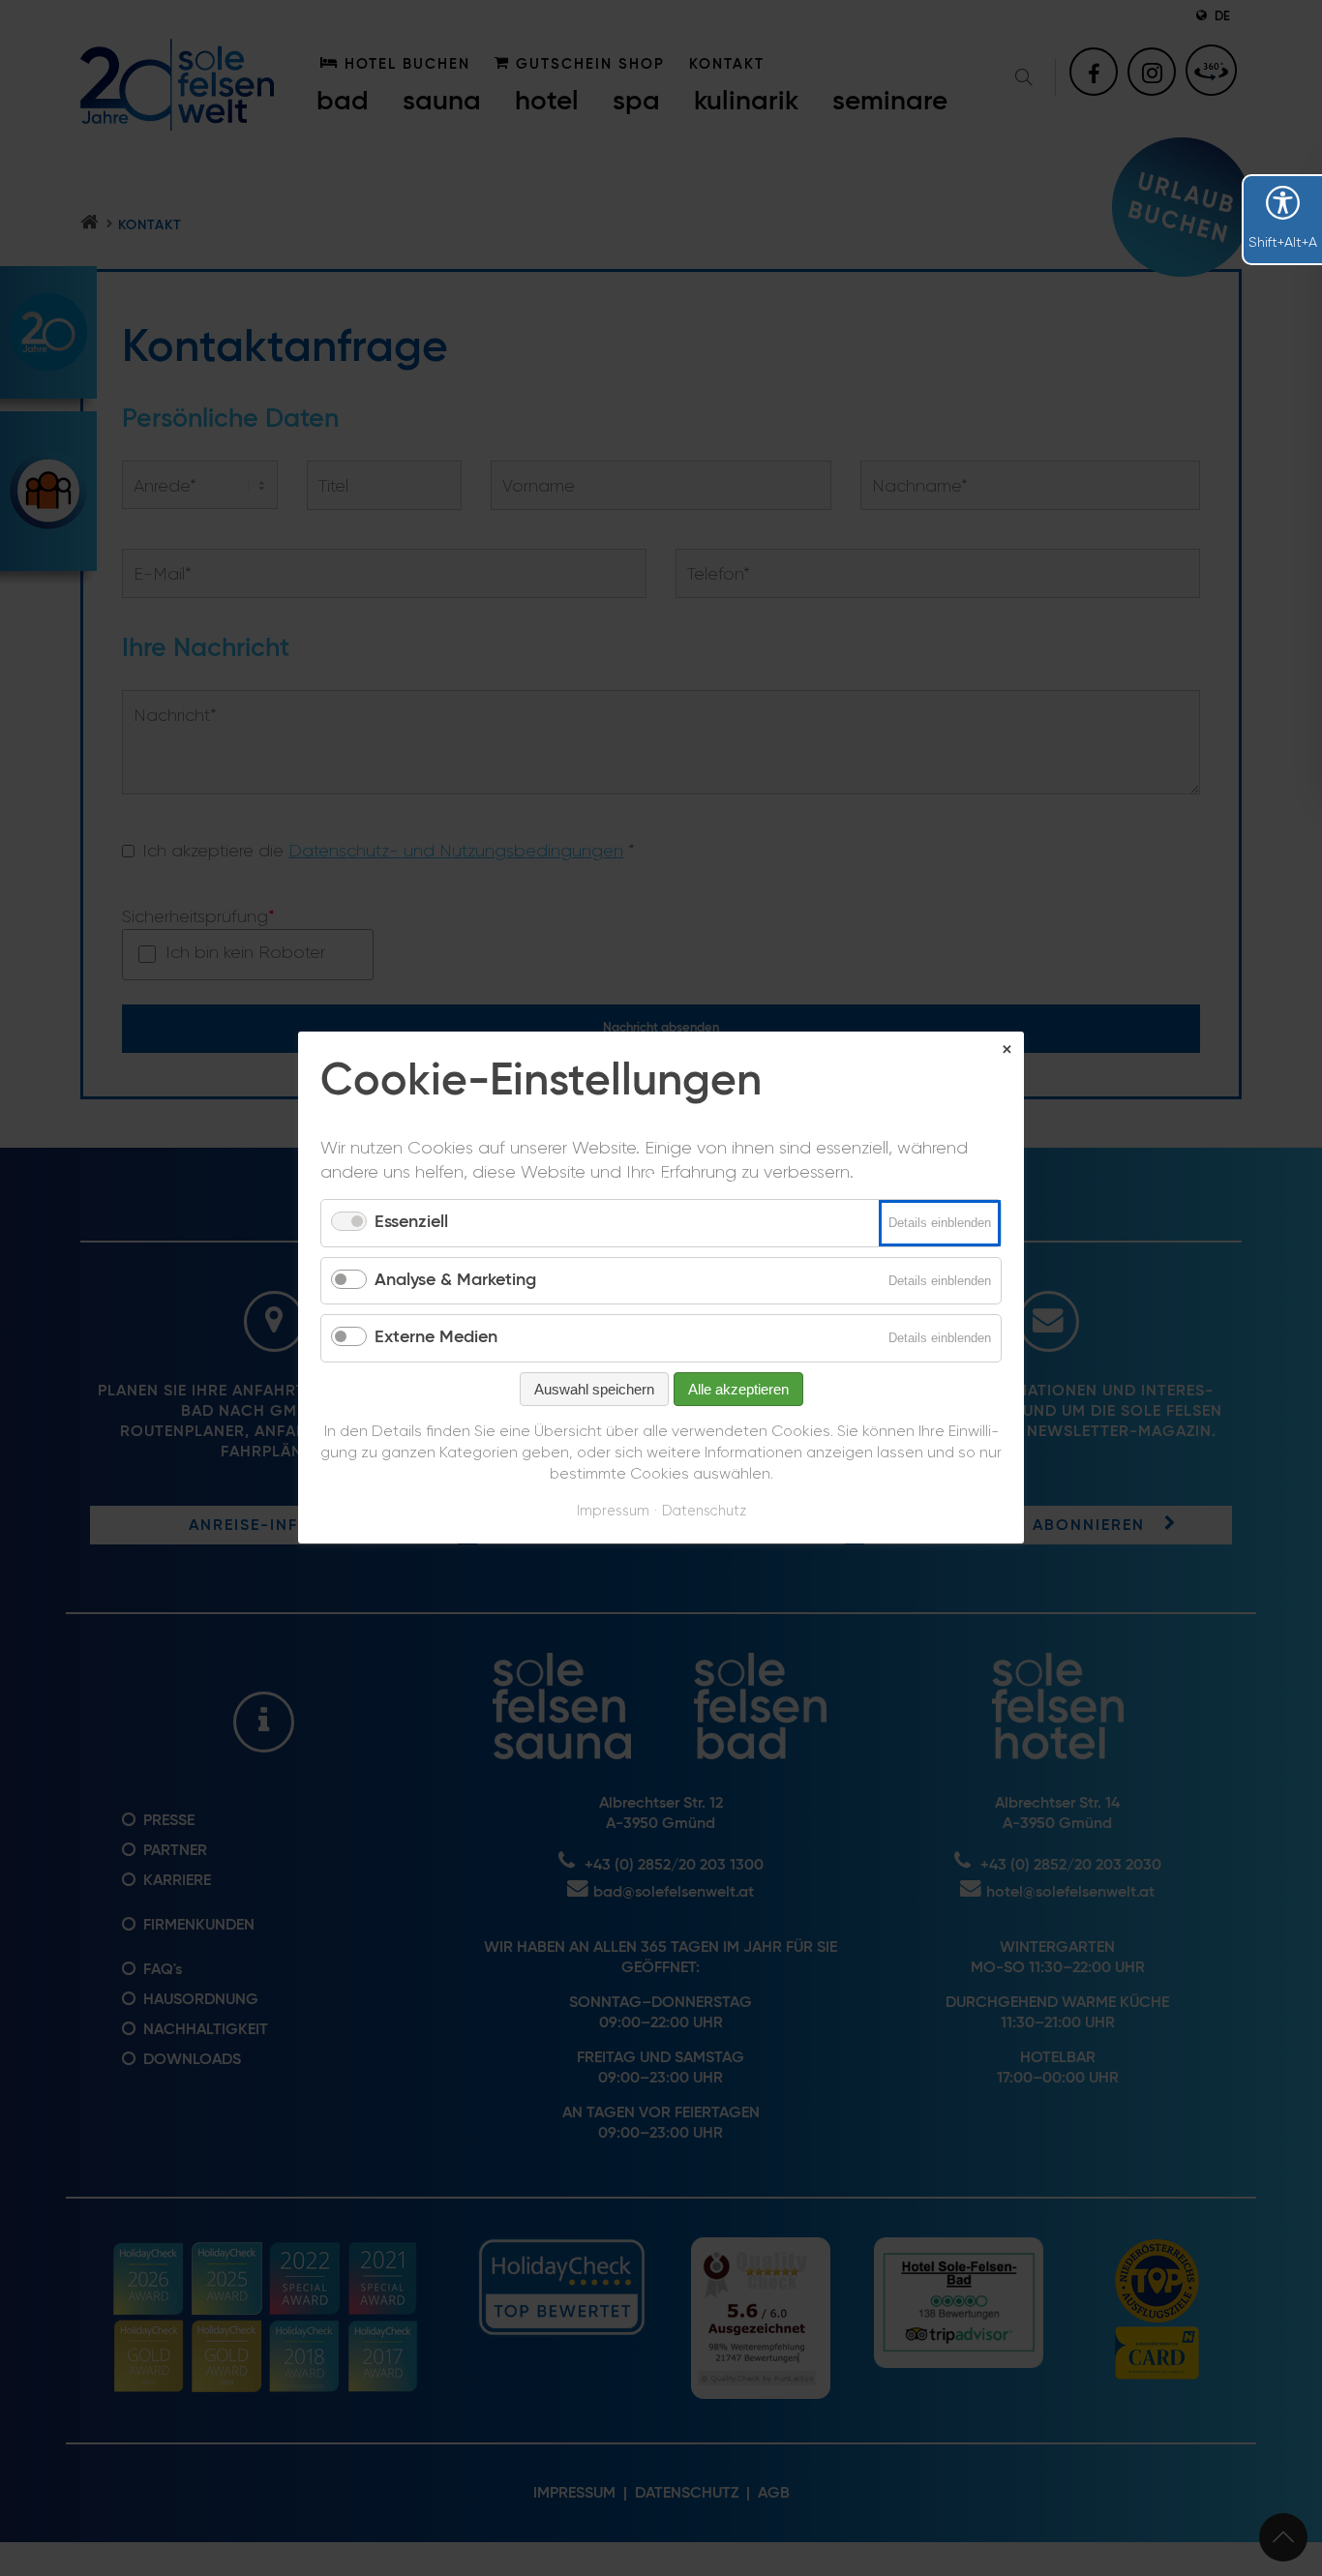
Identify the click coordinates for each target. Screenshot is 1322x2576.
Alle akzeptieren (738, 1389)
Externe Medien (436, 1338)
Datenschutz (704, 1511)
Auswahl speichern (594, 1389)
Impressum (613, 1511)
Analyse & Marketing (455, 1280)
